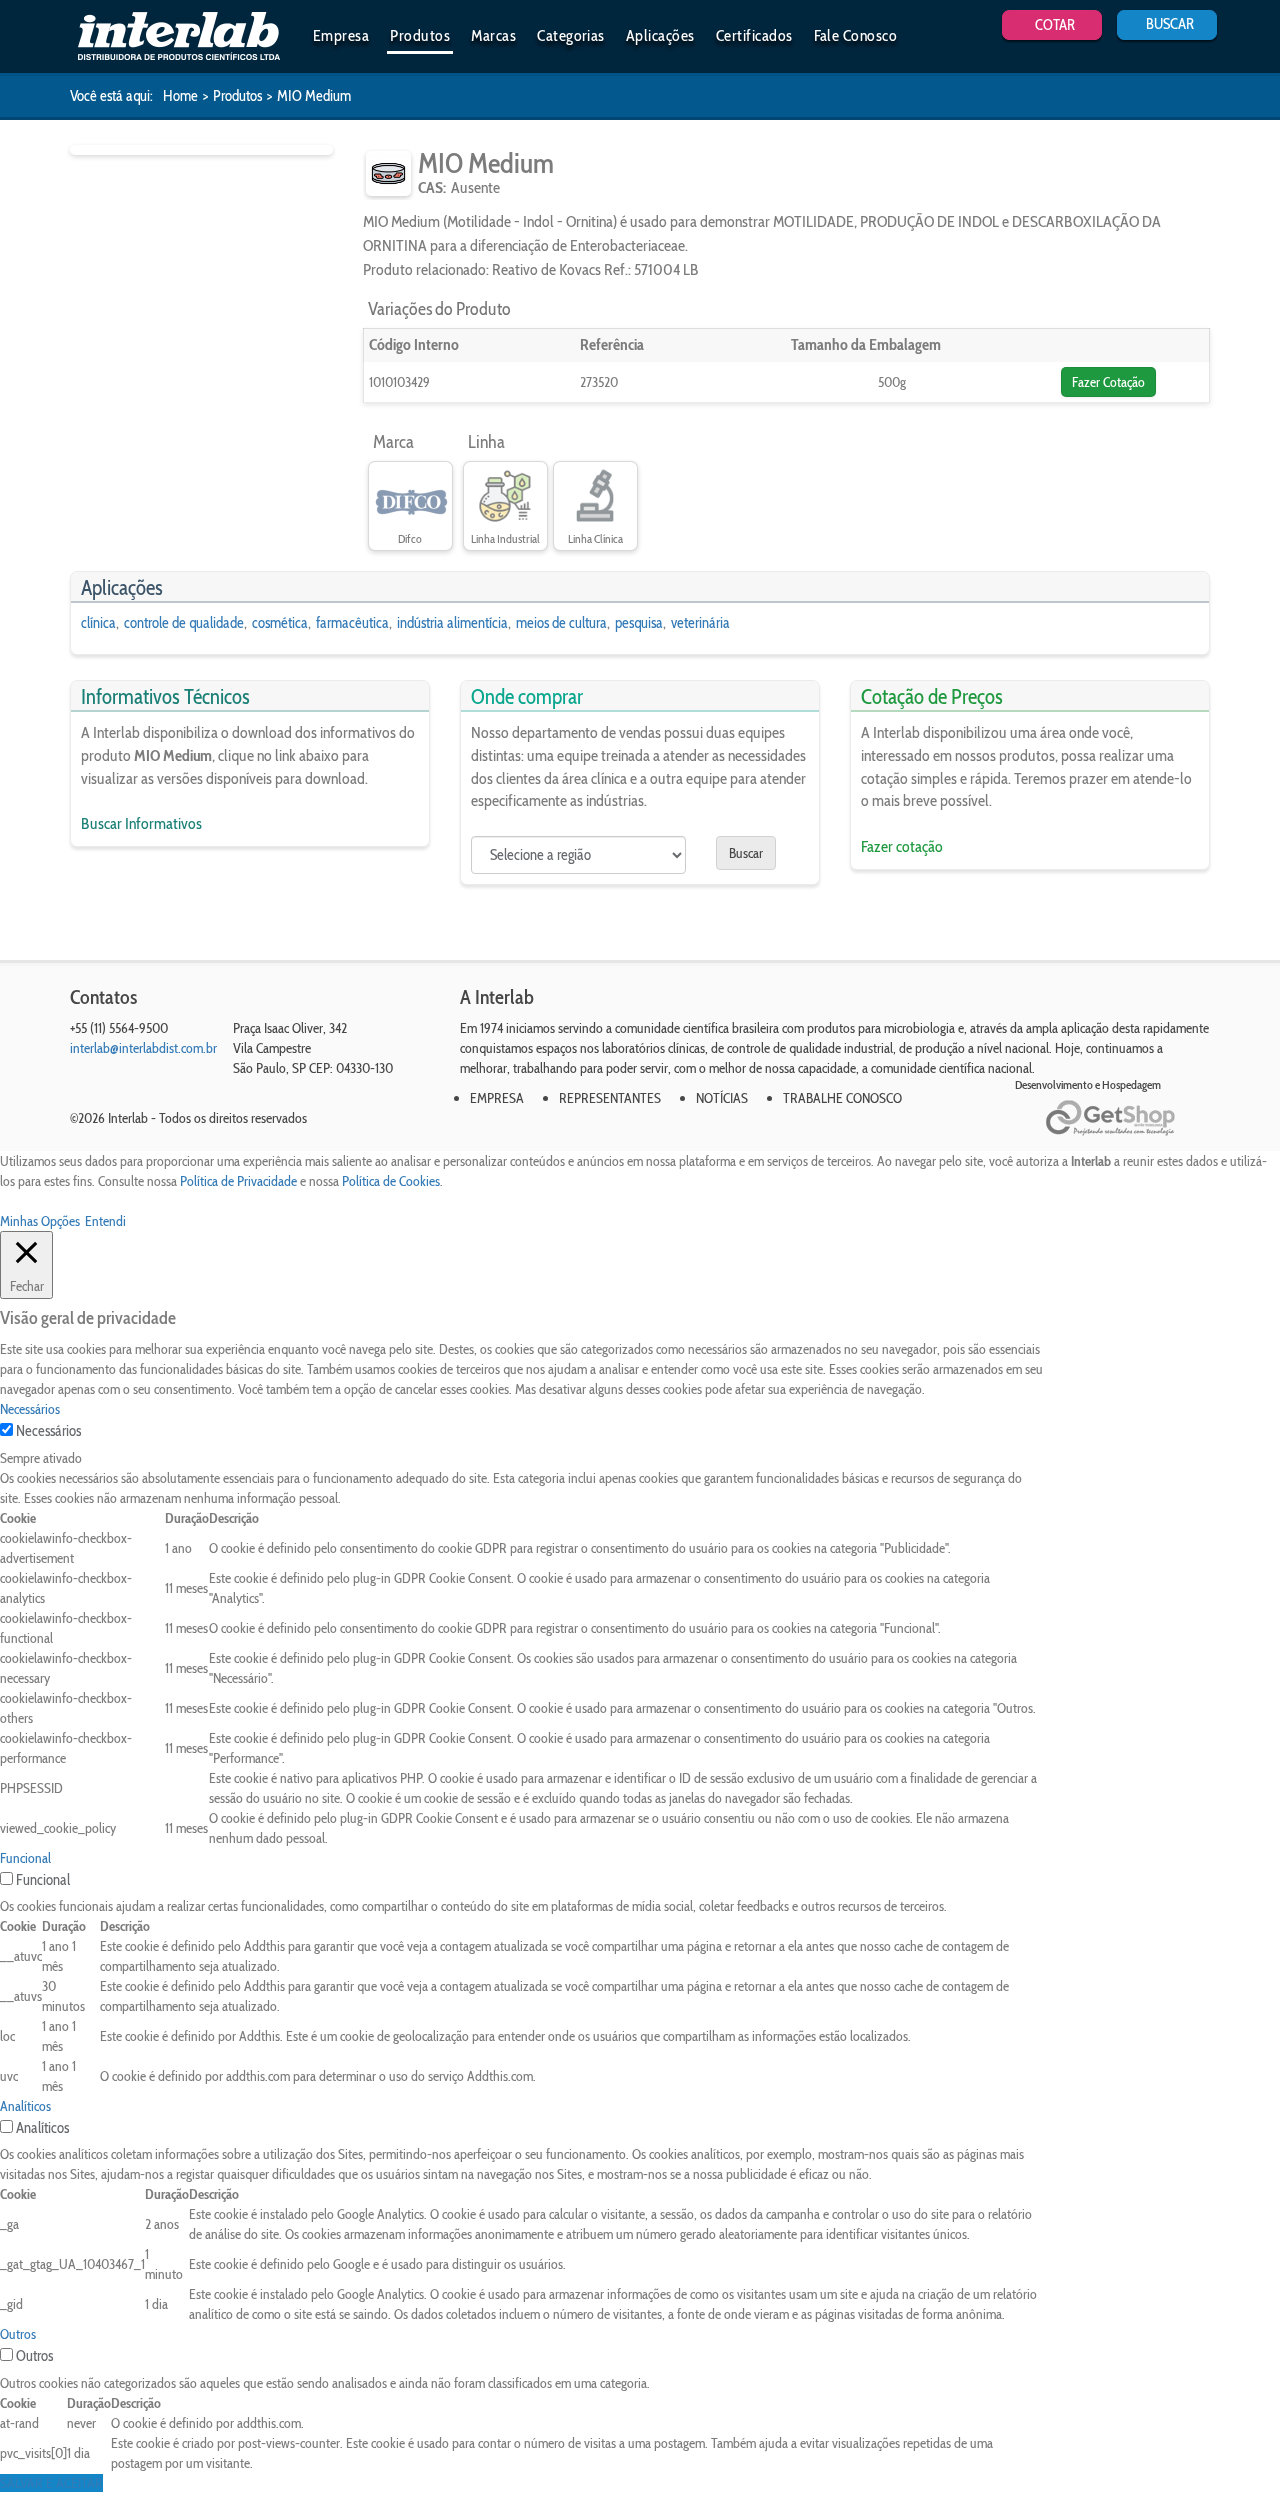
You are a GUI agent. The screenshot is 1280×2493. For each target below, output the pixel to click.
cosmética (280, 623)
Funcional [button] (25, 1858)
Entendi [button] (105, 1221)
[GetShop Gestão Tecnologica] (1127, 1118)
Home (180, 96)
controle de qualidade (184, 623)
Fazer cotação (902, 846)
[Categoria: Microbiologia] (388, 173)
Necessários (48, 1431)
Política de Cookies (391, 1181)
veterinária (700, 623)
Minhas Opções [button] (40, 1221)
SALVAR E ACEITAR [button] (51, 2483)
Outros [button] (18, 2334)
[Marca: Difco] (410, 497)
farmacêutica (352, 623)
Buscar (746, 853)
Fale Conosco (856, 35)
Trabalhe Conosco (842, 1098)
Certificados (754, 35)
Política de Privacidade (238, 1181)
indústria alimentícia (452, 623)
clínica (98, 623)
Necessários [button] (30, 1409)
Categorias (571, 35)
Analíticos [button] (25, 2106)
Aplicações (660, 35)
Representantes (610, 1098)
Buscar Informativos (141, 823)
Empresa (341, 35)
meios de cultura (561, 623)
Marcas (493, 35)
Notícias (722, 1098)
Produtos (420, 35)
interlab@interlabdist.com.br (143, 1048)
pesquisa (639, 623)
